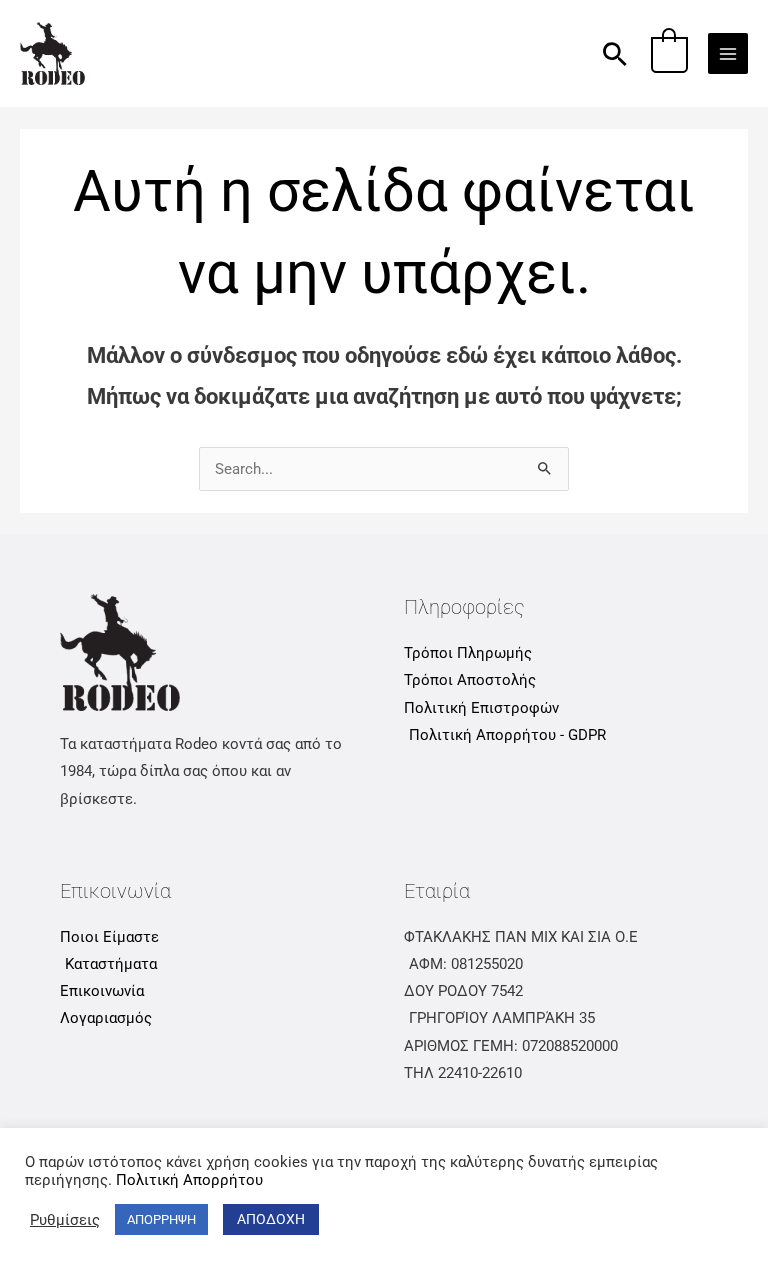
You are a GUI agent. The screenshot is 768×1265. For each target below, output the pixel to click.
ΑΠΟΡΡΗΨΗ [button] (161, 1219)
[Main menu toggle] (728, 53)
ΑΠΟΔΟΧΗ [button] (271, 1219)
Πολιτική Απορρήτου (189, 1180)
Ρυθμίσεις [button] (65, 1220)
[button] (615, 54)
